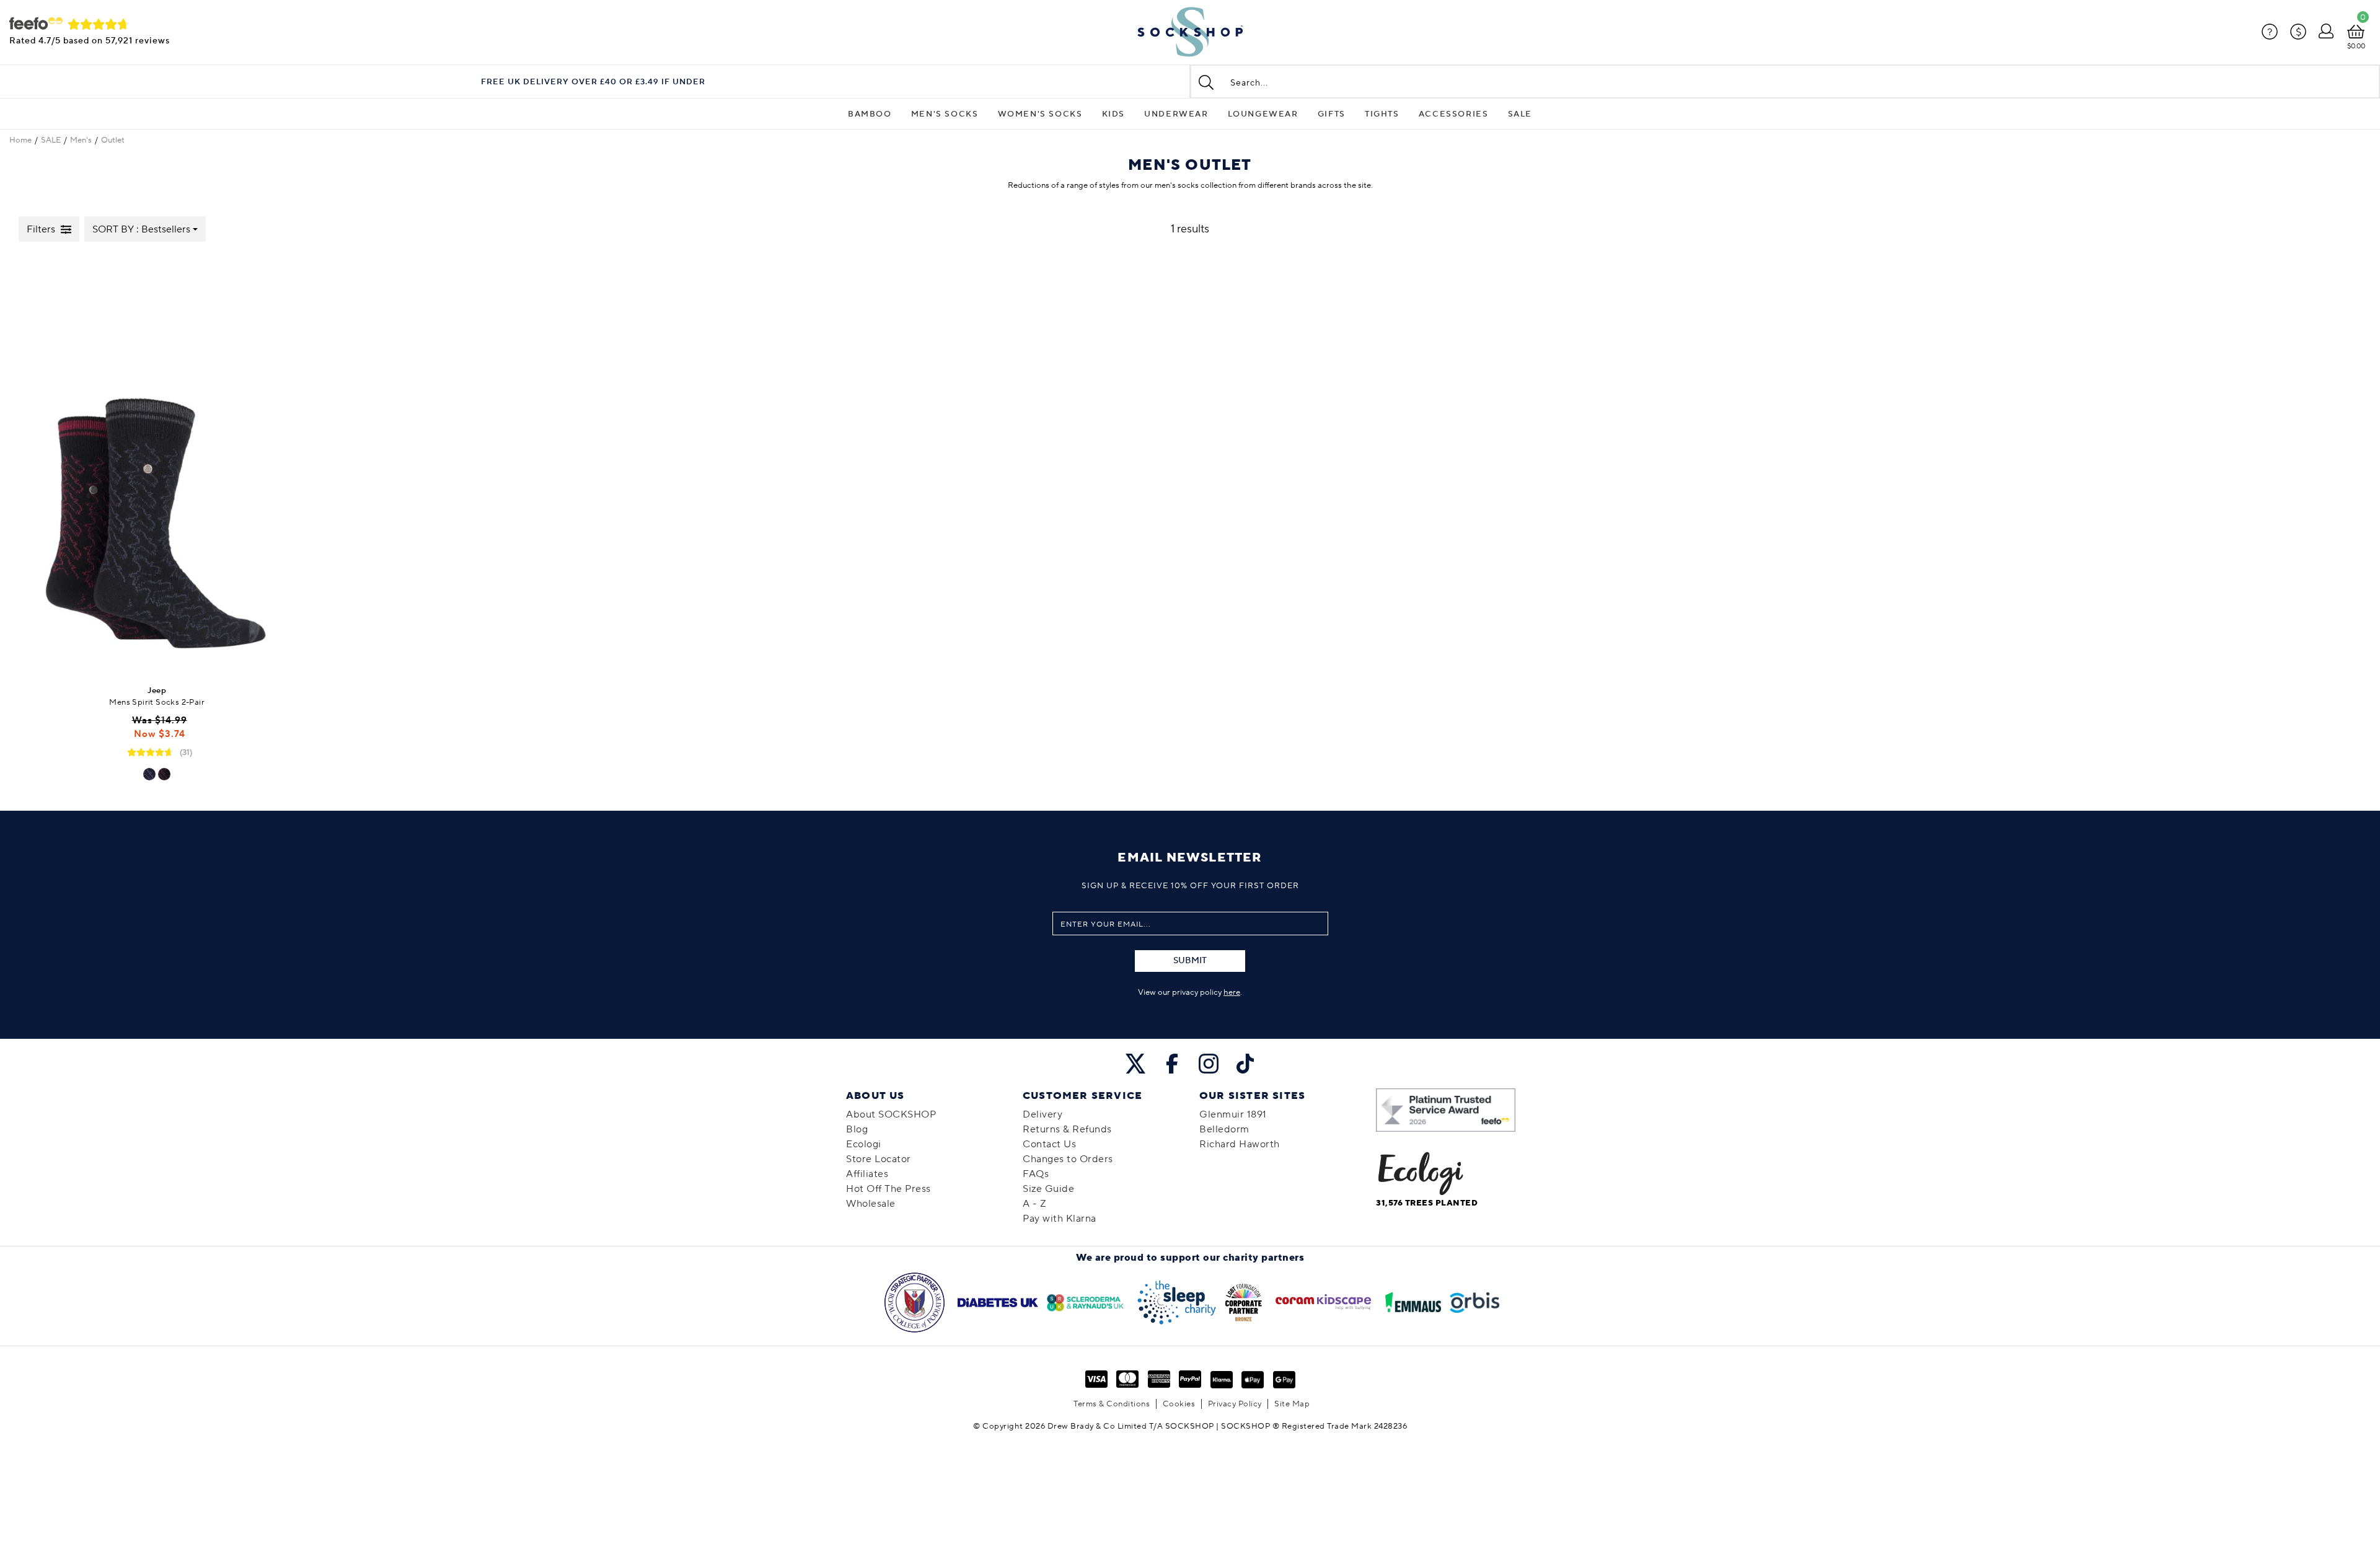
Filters (41, 229)
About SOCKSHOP (891, 1114)
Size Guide (1048, 1189)
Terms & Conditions (1112, 1404)
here (1232, 992)
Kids (1113, 114)
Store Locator (879, 1159)
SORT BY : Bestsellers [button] (141, 229)
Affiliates (867, 1174)
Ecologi (864, 1144)
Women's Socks (1040, 114)
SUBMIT (1190, 961)
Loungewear (1263, 114)
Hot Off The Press (888, 1189)
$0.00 (2356, 46)
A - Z (1035, 1204)
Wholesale (871, 1204)
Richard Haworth (1240, 1144)
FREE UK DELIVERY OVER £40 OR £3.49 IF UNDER (593, 82)
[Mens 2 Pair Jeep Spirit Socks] (157, 465)
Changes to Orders (1068, 1159)
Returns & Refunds (1067, 1129)
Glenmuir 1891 (1233, 1114)
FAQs (1036, 1174)
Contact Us (1049, 1144)
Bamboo (870, 114)
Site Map (1292, 1404)
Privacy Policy (1235, 1404)
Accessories (1454, 114)
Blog (857, 1129)
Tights (1382, 114)
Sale (1520, 114)
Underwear (1176, 114)
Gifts (1332, 114)
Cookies (1179, 1404)
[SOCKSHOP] (1190, 32)
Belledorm (1224, 1129)
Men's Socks (945, 114)
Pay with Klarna (1060, 1219)
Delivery (1042, 1114)
